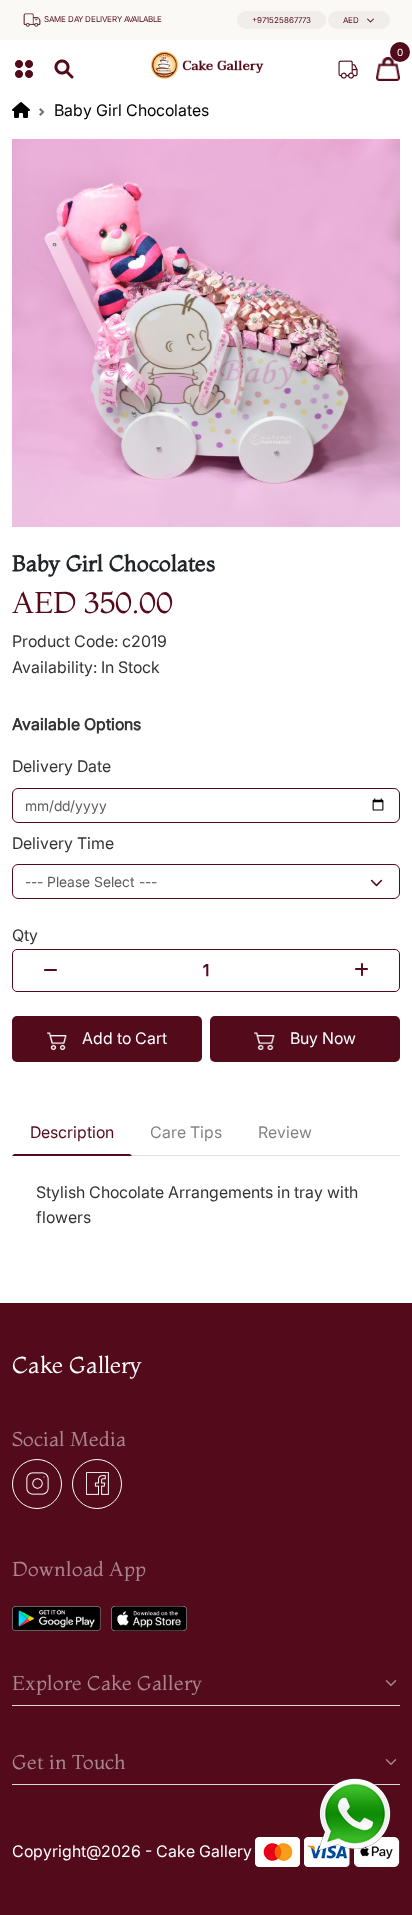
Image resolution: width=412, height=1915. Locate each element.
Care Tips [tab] (186, 1132)
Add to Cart (122, 1038)
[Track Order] (348, 69)
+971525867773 (281, 20)
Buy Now (321, 1038)
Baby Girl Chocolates (131, 110)
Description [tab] (72, 1132)
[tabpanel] (206, 1205)
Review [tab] (285, 1132)
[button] (359, 20)
